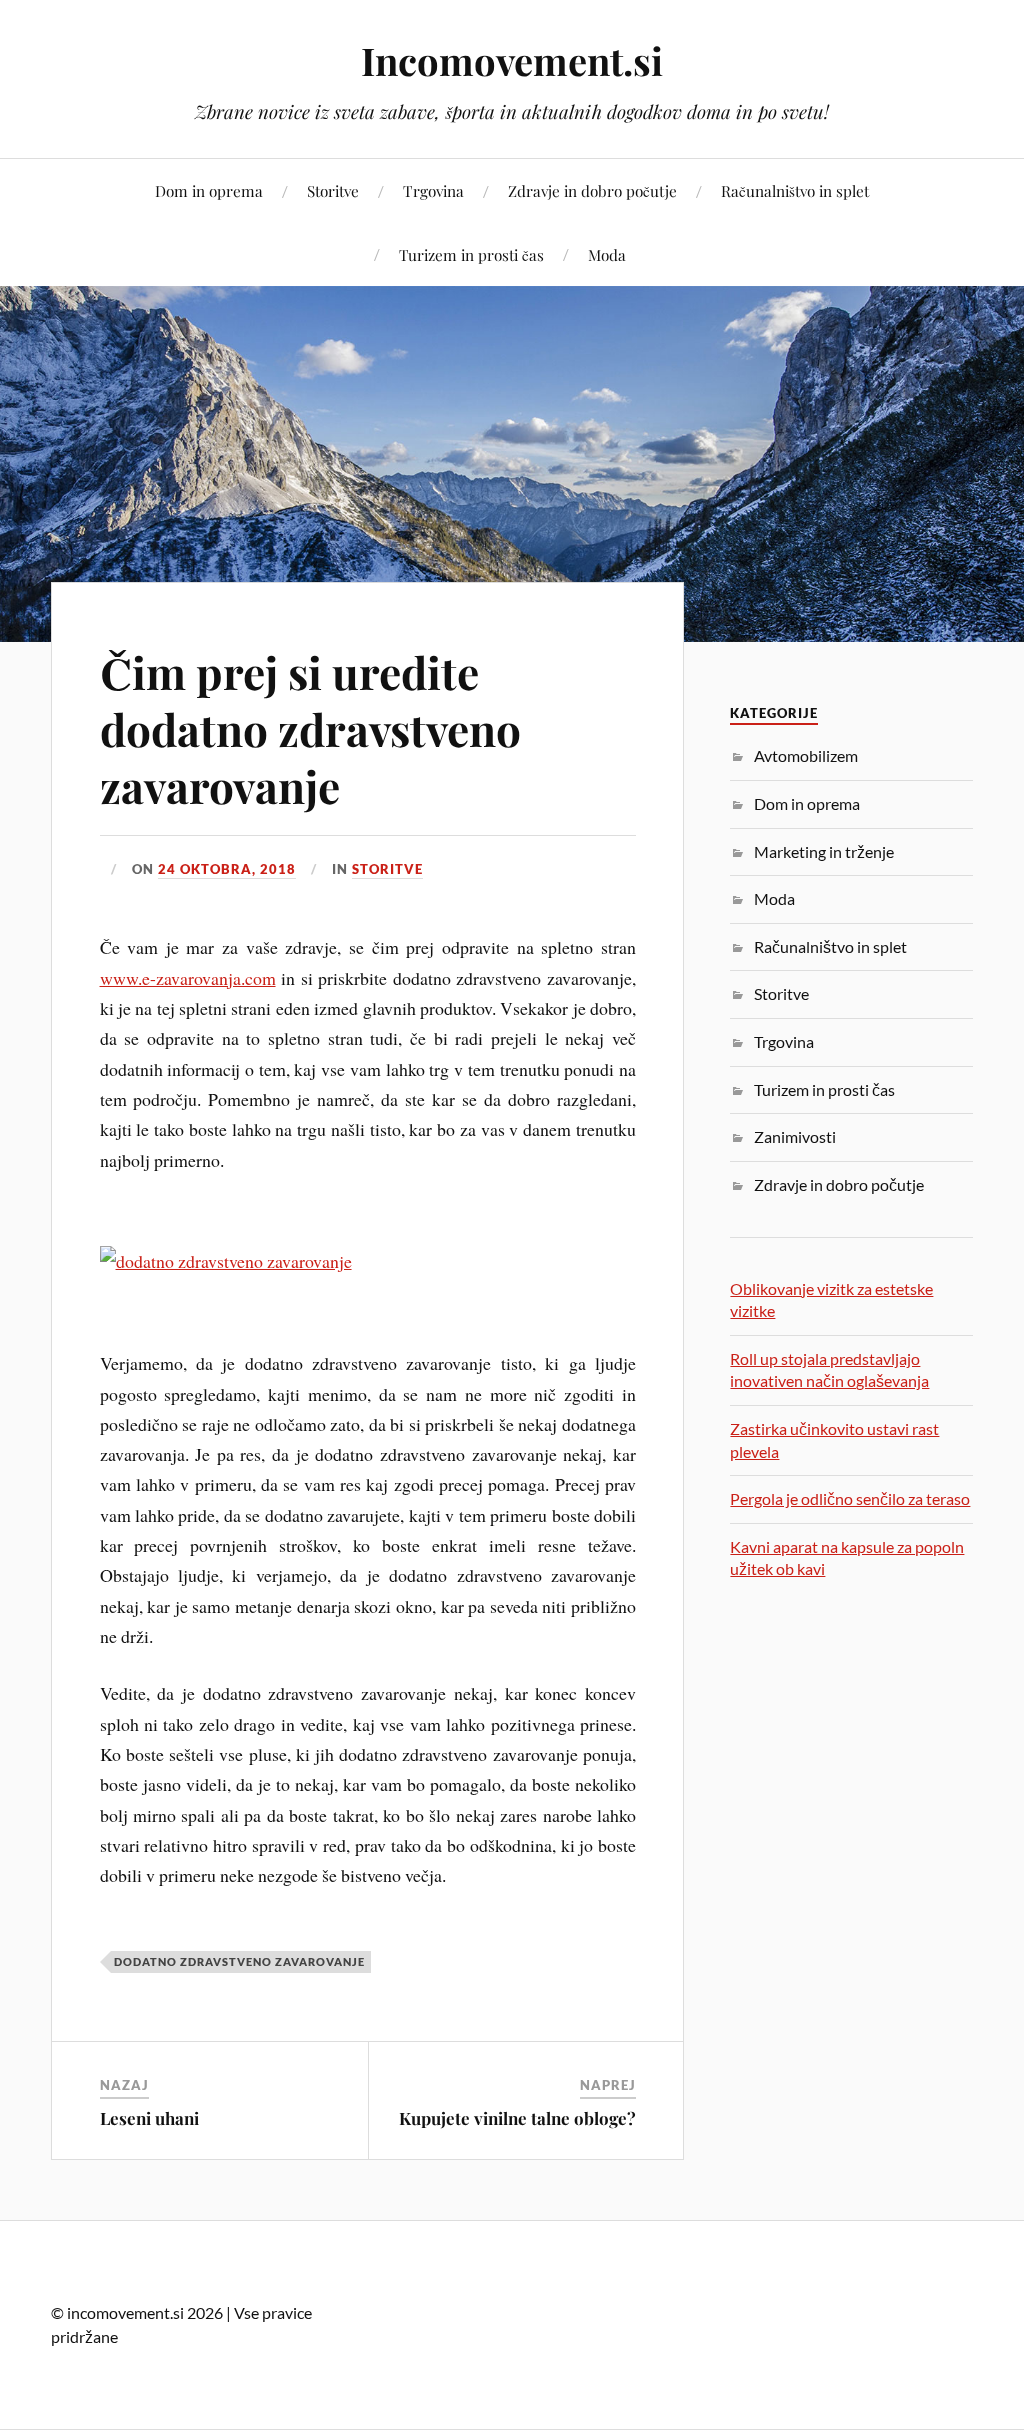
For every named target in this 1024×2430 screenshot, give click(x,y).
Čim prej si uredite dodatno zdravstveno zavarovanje (310, 729)
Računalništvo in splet (795, 190)
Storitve (333, 190)
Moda (607, 254)
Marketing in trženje (824, 851)
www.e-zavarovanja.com (188, 978)
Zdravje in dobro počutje (592, 190)
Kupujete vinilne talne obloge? (517, 2118)
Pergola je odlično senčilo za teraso (850, 1498)
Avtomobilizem (806, 755)
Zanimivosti (795, 1136)
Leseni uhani (149, 2118)
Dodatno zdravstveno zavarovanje (239, 1961)
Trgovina (433, 190)
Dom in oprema (209, 190)
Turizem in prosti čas (471, 254)
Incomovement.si (512, 60)
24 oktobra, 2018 (227, 869)
